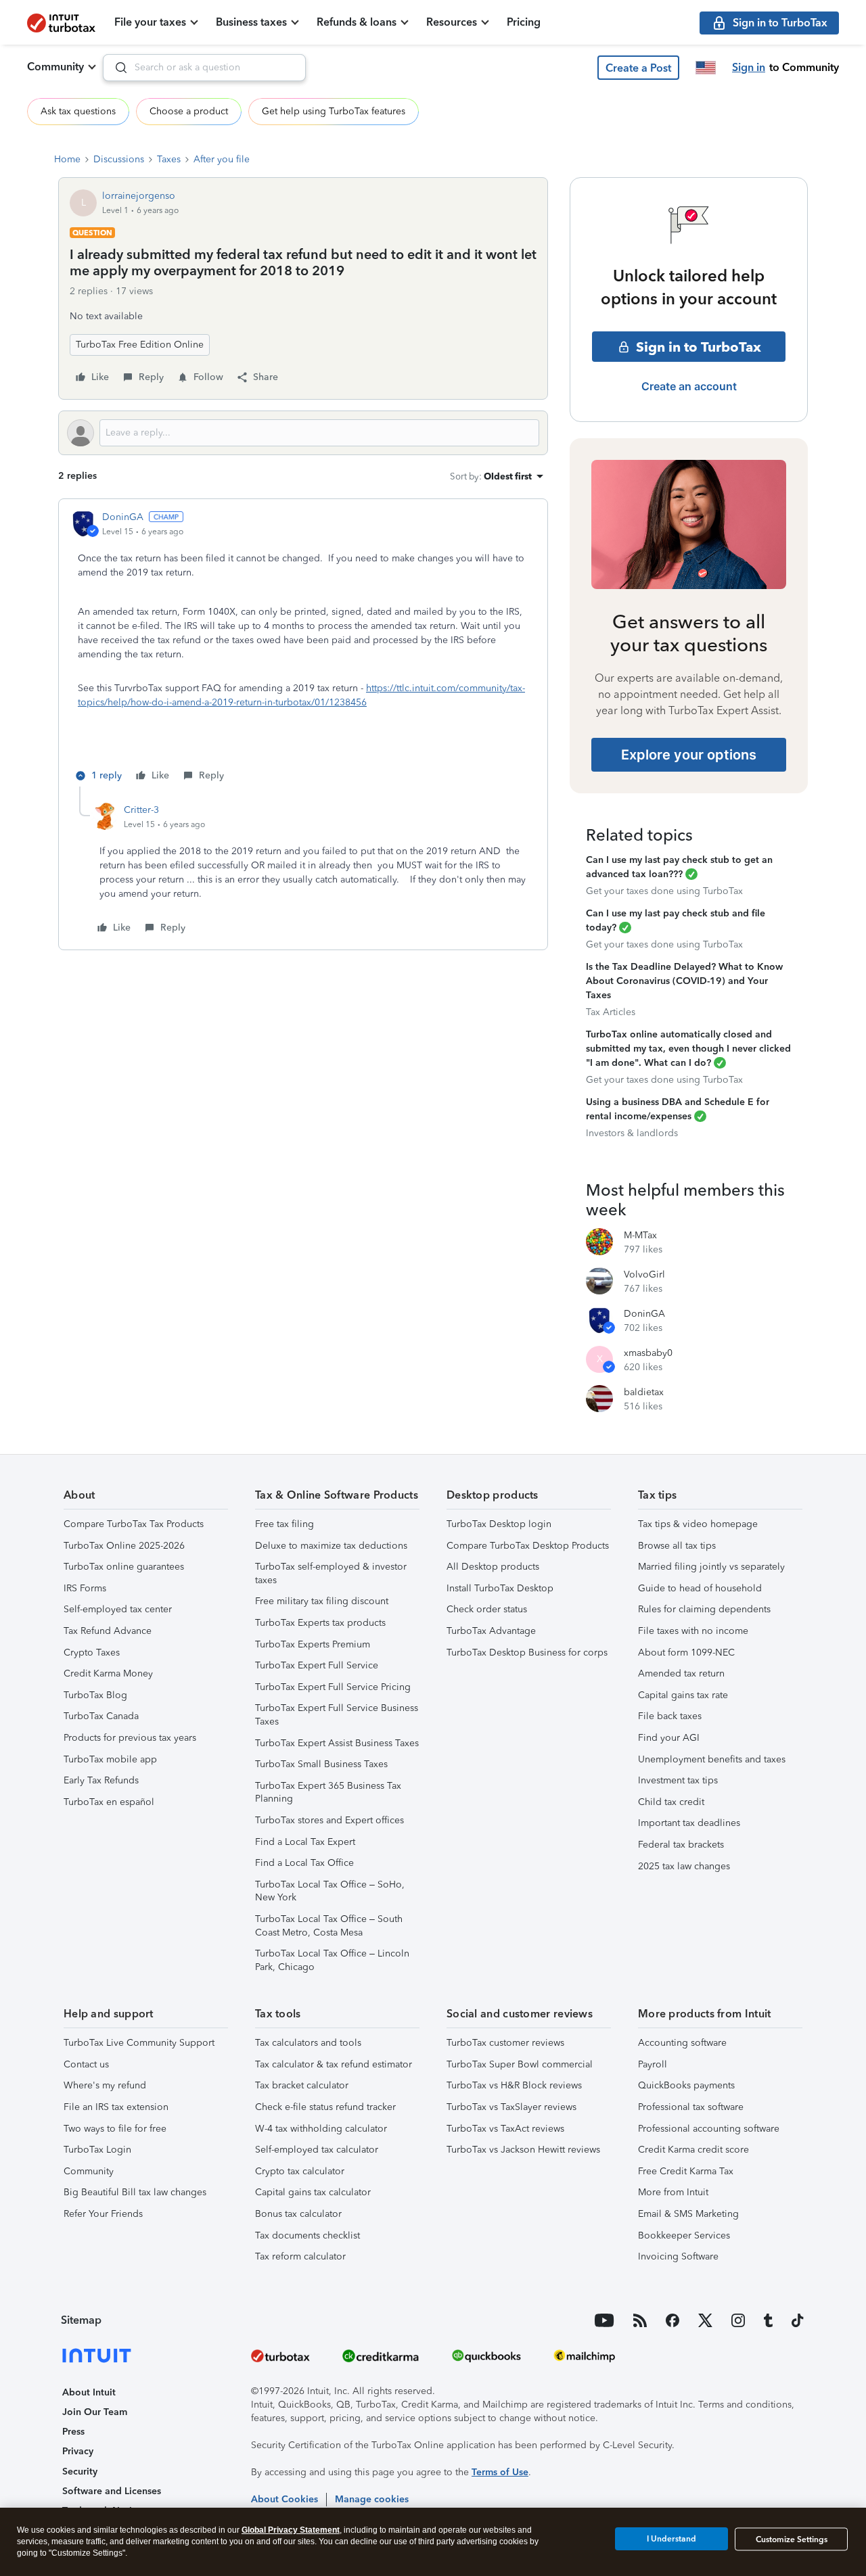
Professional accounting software (709, 2129)
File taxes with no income (693, 1631)
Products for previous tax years (130, 1738)
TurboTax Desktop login (499, 1524)
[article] (303, 648)
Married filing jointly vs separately (711, 1567)
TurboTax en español (109, 1802)
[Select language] (706, 68)
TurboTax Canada (101, 1716)
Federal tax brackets (681, 1845)
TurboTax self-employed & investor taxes (331, 1573)
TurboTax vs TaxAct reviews (505, 2129)
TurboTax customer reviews (505, 2043)
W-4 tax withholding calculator (321, 2129)
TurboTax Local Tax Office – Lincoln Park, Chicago (332, 1960)
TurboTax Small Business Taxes (321, 1764)
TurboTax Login (97, 2150)
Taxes (169, 159)
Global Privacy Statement (291, 2530)
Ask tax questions (78, 111)
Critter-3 (141, 810)
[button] (638, 68)
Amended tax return (681, 1673)
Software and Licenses (112, 2491)
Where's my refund (105, 2085)
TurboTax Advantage (491, 1631)
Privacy (78, 2451)
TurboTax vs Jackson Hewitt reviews (523, 2150)
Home (67, 159)
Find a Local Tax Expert (305, 1842)
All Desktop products (493, 1567)
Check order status (487, 1609)
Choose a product (189, 111)
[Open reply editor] (303, 433)
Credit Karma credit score (693, 2150)
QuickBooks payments (686, 2085)
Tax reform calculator (300, 2256)
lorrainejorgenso (139, 196)
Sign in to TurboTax (699, 347)
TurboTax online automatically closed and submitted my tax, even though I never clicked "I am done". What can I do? (688, 1049)
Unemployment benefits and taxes (712, 1759)
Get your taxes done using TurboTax (664, 891)
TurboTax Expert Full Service (317, 1665)
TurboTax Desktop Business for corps (527, 1653)
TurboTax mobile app (110, 1759)
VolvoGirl (644, 1274)
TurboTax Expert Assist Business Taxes (337, 1743)
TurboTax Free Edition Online (140, 345)
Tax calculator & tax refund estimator (334, 2064)
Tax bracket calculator (302, 2085)
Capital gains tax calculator (313, 2192)
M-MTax (640, 1235)
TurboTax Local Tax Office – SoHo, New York (330, 1891)
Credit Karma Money (108, 1673)
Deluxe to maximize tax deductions (331, 1546)
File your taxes (150, 22)
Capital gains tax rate (683, 1695)
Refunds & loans (357, 22)
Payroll (653, 2064)
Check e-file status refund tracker (325, 2107)
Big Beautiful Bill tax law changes (135, 2192)
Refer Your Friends (103, 2214)
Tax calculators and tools (308, 2043)
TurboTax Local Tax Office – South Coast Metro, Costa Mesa (329, 1926)
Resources (452, 22)
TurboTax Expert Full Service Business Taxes (337, 1715)
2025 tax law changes (684, 1866)
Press (73, 2432)
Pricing (524, 22)
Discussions (119, 159)
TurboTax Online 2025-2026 (124, 1546)
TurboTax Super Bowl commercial (520, 2064)
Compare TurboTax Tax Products (134, 1524)
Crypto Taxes (92, 1653)
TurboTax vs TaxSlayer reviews (511, 2107)
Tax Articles (611, 1012)
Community (55, 67)
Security (80, 2472)
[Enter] (116, 68)
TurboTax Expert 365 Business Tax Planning (328, 1793)
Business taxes (251, 22)
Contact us (86, 2064)
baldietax (644, 1392)
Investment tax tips (678, 1780)
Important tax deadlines (689, 1823)
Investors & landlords (632, 1133)
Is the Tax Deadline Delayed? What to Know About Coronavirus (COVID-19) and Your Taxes (684, 981)
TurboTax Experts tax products (320, 1623)
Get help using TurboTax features (334, 111)
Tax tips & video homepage (698, 1524)
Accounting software (682, 2043)
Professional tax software (691, 2107)
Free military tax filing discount (322, 1601)
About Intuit (89, 2392)
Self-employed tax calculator (317, 2150)
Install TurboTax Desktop (500, 1588)
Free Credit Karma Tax (686, 2171)
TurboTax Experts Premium (313, 1644)
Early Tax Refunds (101, 1780)
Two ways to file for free (115, 2129)
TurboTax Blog (95, 1695)
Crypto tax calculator (300, 2171)
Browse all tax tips (677, 1546)
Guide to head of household (700, 1588)
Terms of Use (500, 2472)
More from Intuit (673, 2192)
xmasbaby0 (648, 1353)
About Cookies (284, 2499)
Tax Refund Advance (108, 1631)
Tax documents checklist (307, 2235)
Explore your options (689, 755)
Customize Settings (792, 2539)
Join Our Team (95, 2412)
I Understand (671, 2539)
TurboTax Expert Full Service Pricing (333, 1687)
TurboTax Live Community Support (139, 2043)
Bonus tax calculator (298, 2214)
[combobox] (204, 68)
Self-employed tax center (118, 1609)
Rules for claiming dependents (704, 1609)
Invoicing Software (678, 2256)
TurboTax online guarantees (124, 1567)
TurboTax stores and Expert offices (329, 1820)
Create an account (689, 386)
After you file (222, 159)
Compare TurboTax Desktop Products (528, 1546)
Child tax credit (671, 1802)
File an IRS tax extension (116, 2107)
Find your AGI (669, 1738)
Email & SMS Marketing (688, 2214)
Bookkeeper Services (684, 2235)
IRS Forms (85, 1588)
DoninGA (123, 517)
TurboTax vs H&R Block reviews (514, 2085)
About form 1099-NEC (686, 1653)
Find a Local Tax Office (304, 1863)
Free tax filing (284, 1524)
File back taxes (670, 1716)
